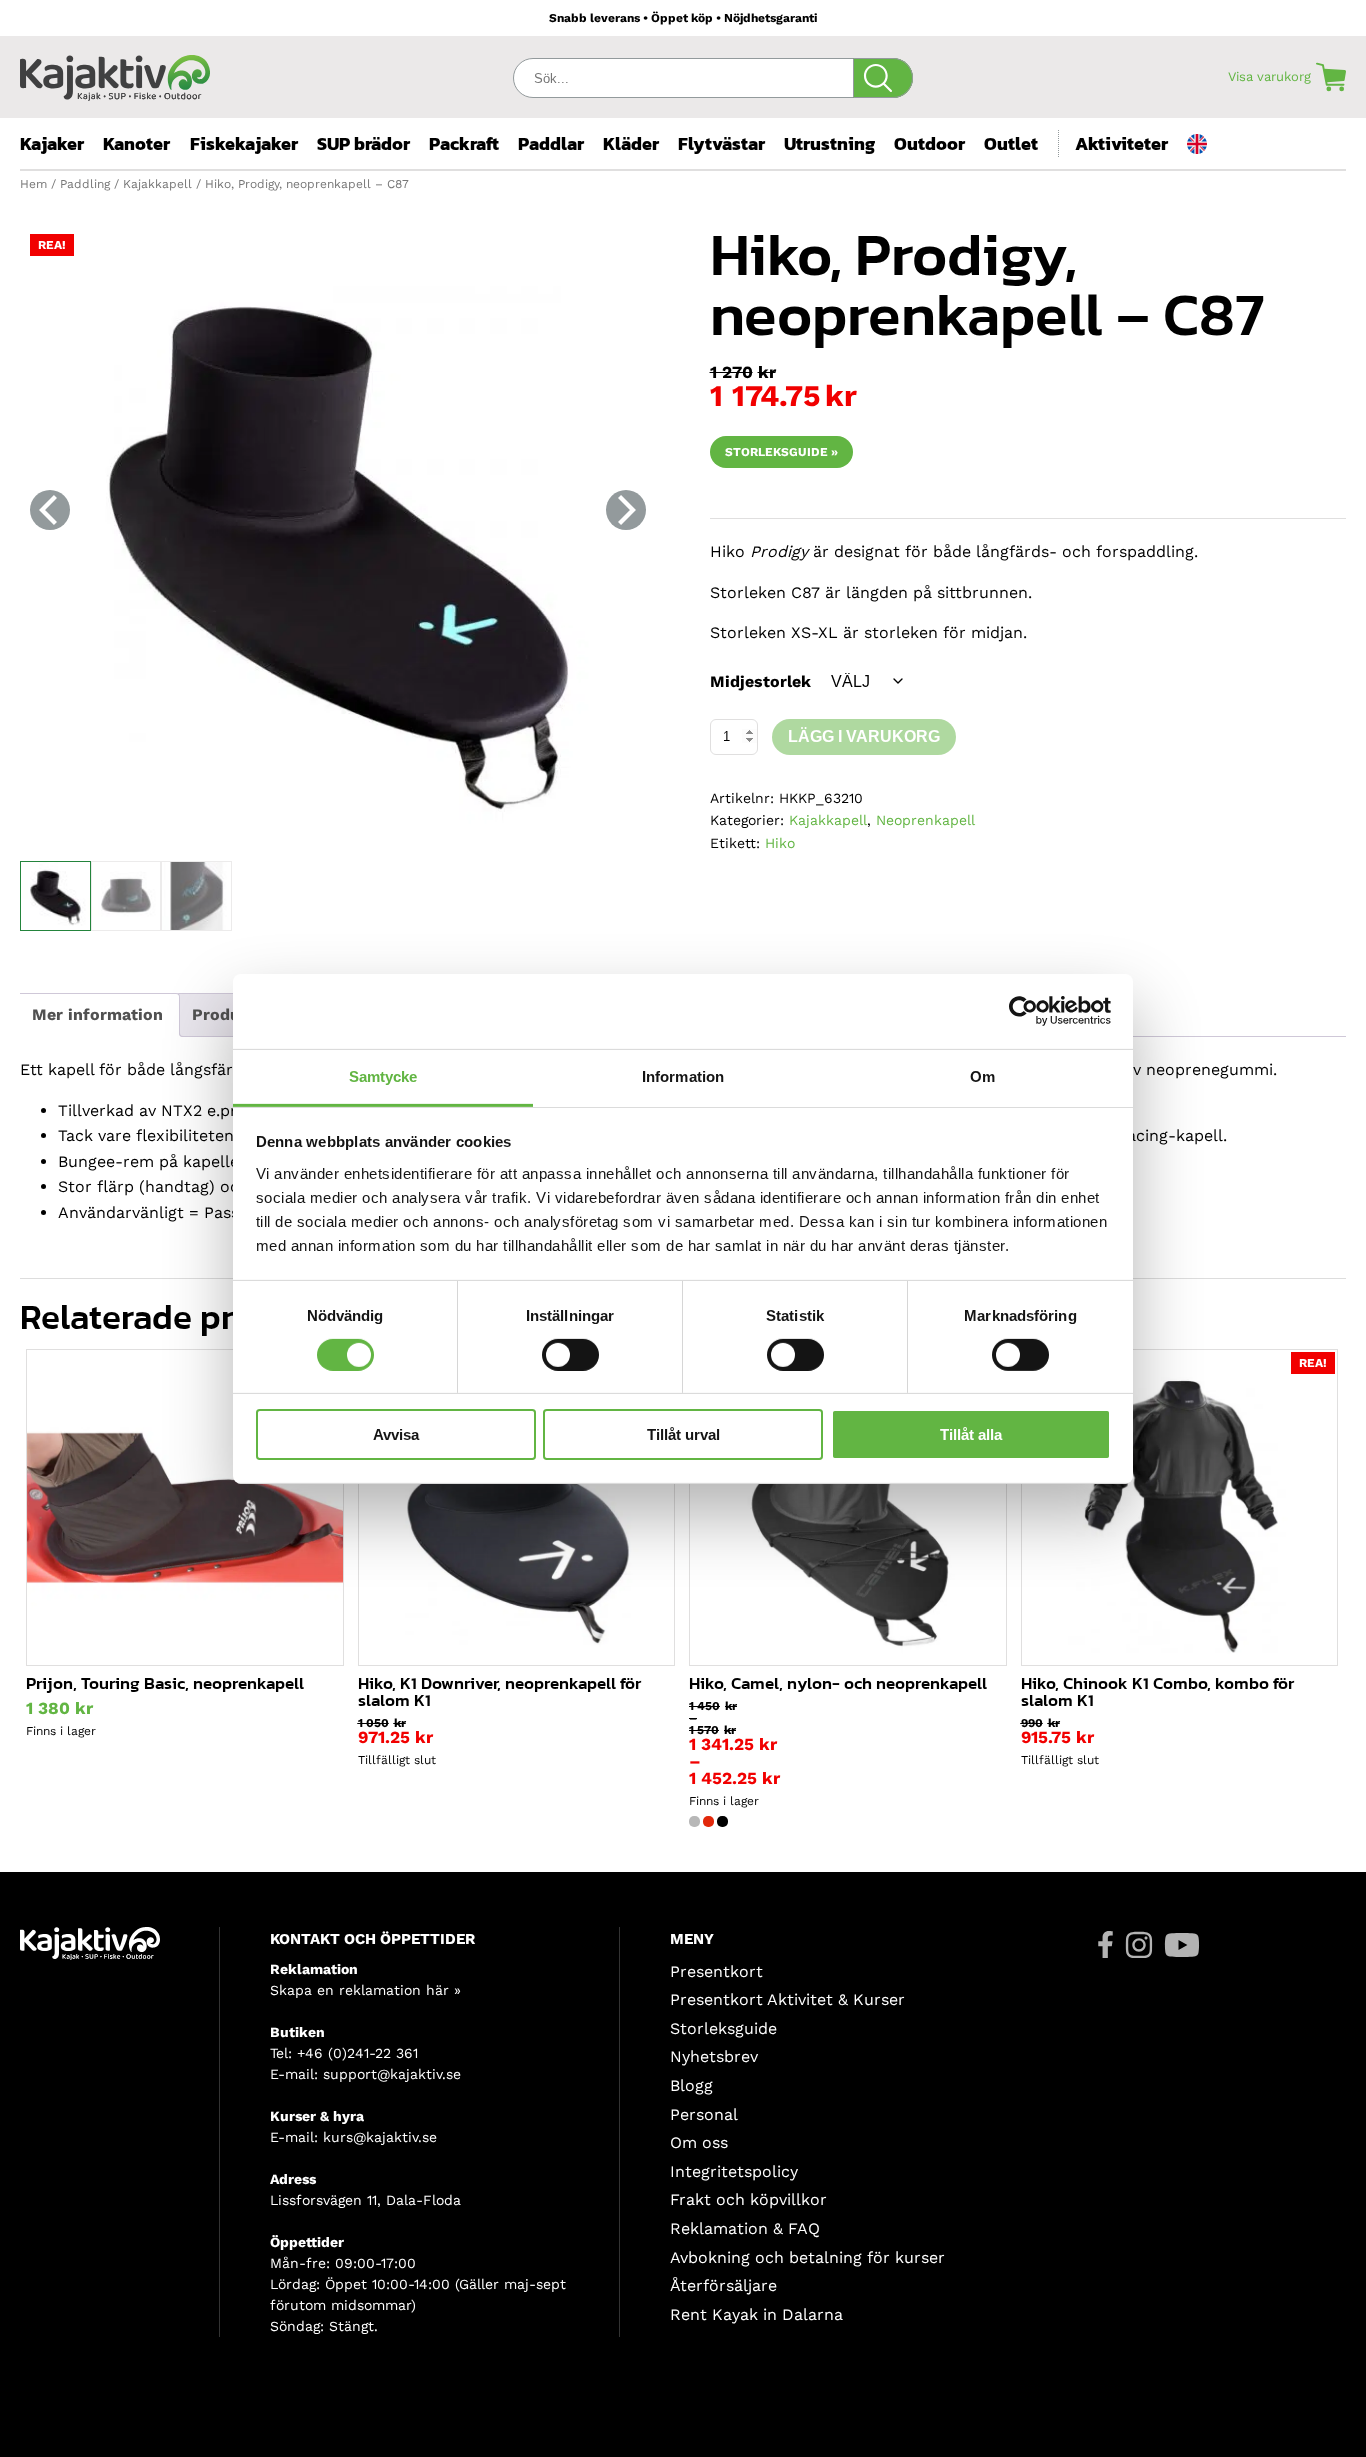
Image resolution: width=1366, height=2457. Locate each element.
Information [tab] (683, 1075)
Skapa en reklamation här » (365, 1990)
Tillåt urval (683, 1434)
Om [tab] (982, 1075)
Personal (704, 2114)
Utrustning (829, 143)
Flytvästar (721, 143)
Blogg (691, 2085)
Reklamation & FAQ (745, 2228)
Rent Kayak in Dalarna (756, 2314)
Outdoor (929, 143)
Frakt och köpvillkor (748, 2199)
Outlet (1011, 143)
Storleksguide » (781, 452)
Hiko (780, 843)
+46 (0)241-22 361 (357, 2053)
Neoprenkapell (925, 820)
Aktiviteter (1121, 143)
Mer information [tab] (97, 1014)
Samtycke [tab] (383, 1075)
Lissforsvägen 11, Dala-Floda (365, 2200)
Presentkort (716, 1971)
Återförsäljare (723, 2285)
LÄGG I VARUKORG (864, 736)
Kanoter (136, 143)
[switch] (570, 1355)
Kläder (631, 143)
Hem (33, 184)
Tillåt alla (971, 1434)
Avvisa (396, 1434)
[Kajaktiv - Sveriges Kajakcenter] (115, 72)
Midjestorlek (760, 681)
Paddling (85, 184)
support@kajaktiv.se (392, 2074)
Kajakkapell (157, 184)
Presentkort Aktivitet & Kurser (787, 1999)
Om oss (699, 2142)
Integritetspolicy (734, 2171)
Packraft (464, 143)
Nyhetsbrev (714, 2056)
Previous (50, 510)
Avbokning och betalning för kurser (807, 2257)
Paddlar (551, 143)
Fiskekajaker (244, 143)
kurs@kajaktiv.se (380, 2137)
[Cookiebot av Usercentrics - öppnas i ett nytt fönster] (1023, 1011)
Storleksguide (723, 2028)
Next (626, 510)
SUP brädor (363, 143)
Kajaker (52, 143)
